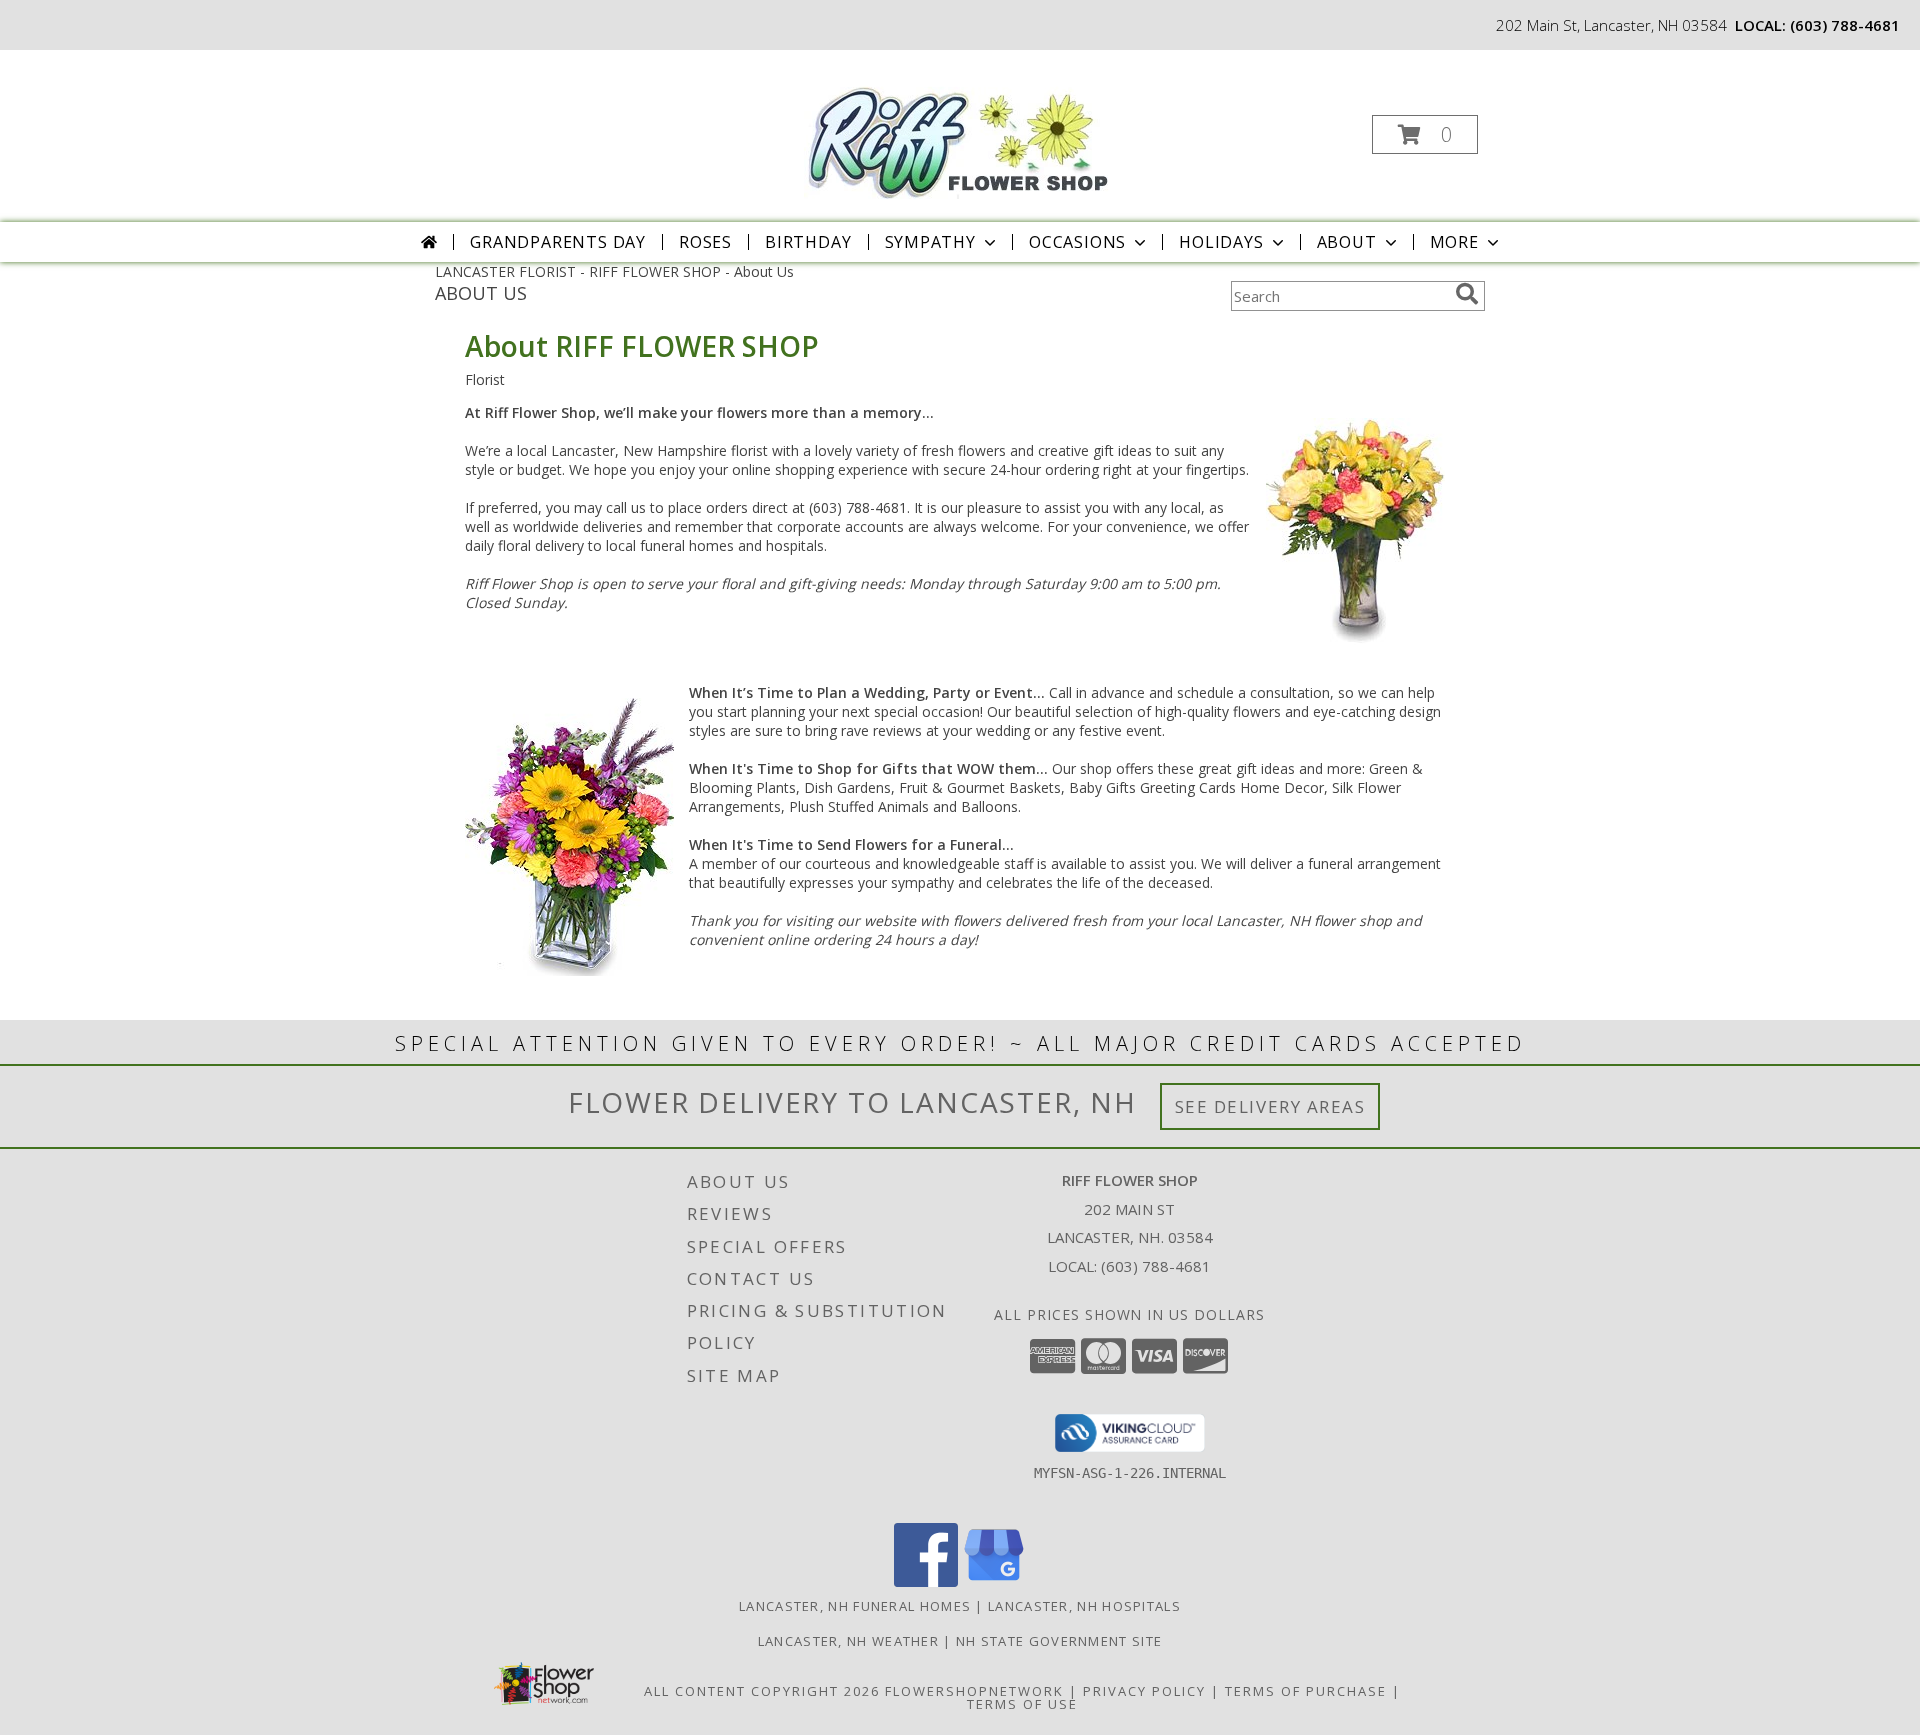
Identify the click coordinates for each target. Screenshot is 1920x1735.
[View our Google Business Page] (994, 1581)
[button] (1425, 134)
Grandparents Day (558, 242)
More (1454, 242)
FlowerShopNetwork (974, 1691)
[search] (1467, 294)
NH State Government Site (1059, 1641)
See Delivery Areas (1270, 1106)
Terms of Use (1022, 1704)
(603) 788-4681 (1845, 25)
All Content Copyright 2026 (762, 1691)
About (1347, 242)
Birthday (808, 242)
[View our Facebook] (926, 1581)
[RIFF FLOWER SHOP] (958, 126)
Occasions (1077, 242)
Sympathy (930, 242)
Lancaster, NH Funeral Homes (855, 1606)
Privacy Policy (1144, 1691)
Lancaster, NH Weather (848, 1641)
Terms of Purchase (1306, 1691)
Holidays (1221, 242)
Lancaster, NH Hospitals (1084, 1606)
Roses (705, 242)
